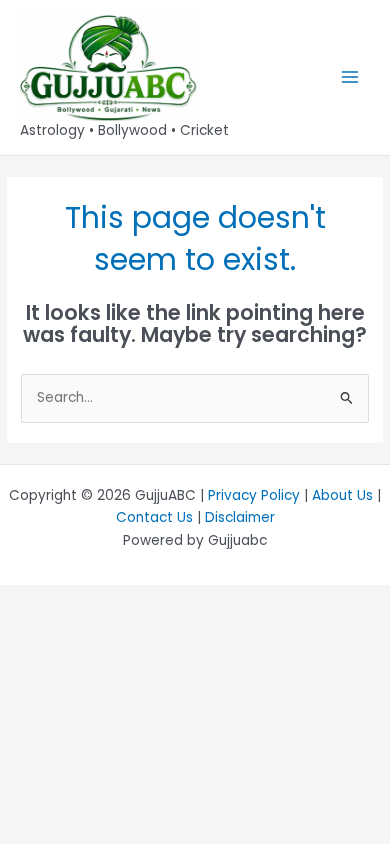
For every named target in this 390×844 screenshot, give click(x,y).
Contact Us (154, 517)
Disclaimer (240, 517)
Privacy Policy (254, 495)
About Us (342, 495)
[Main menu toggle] (350, 77)
